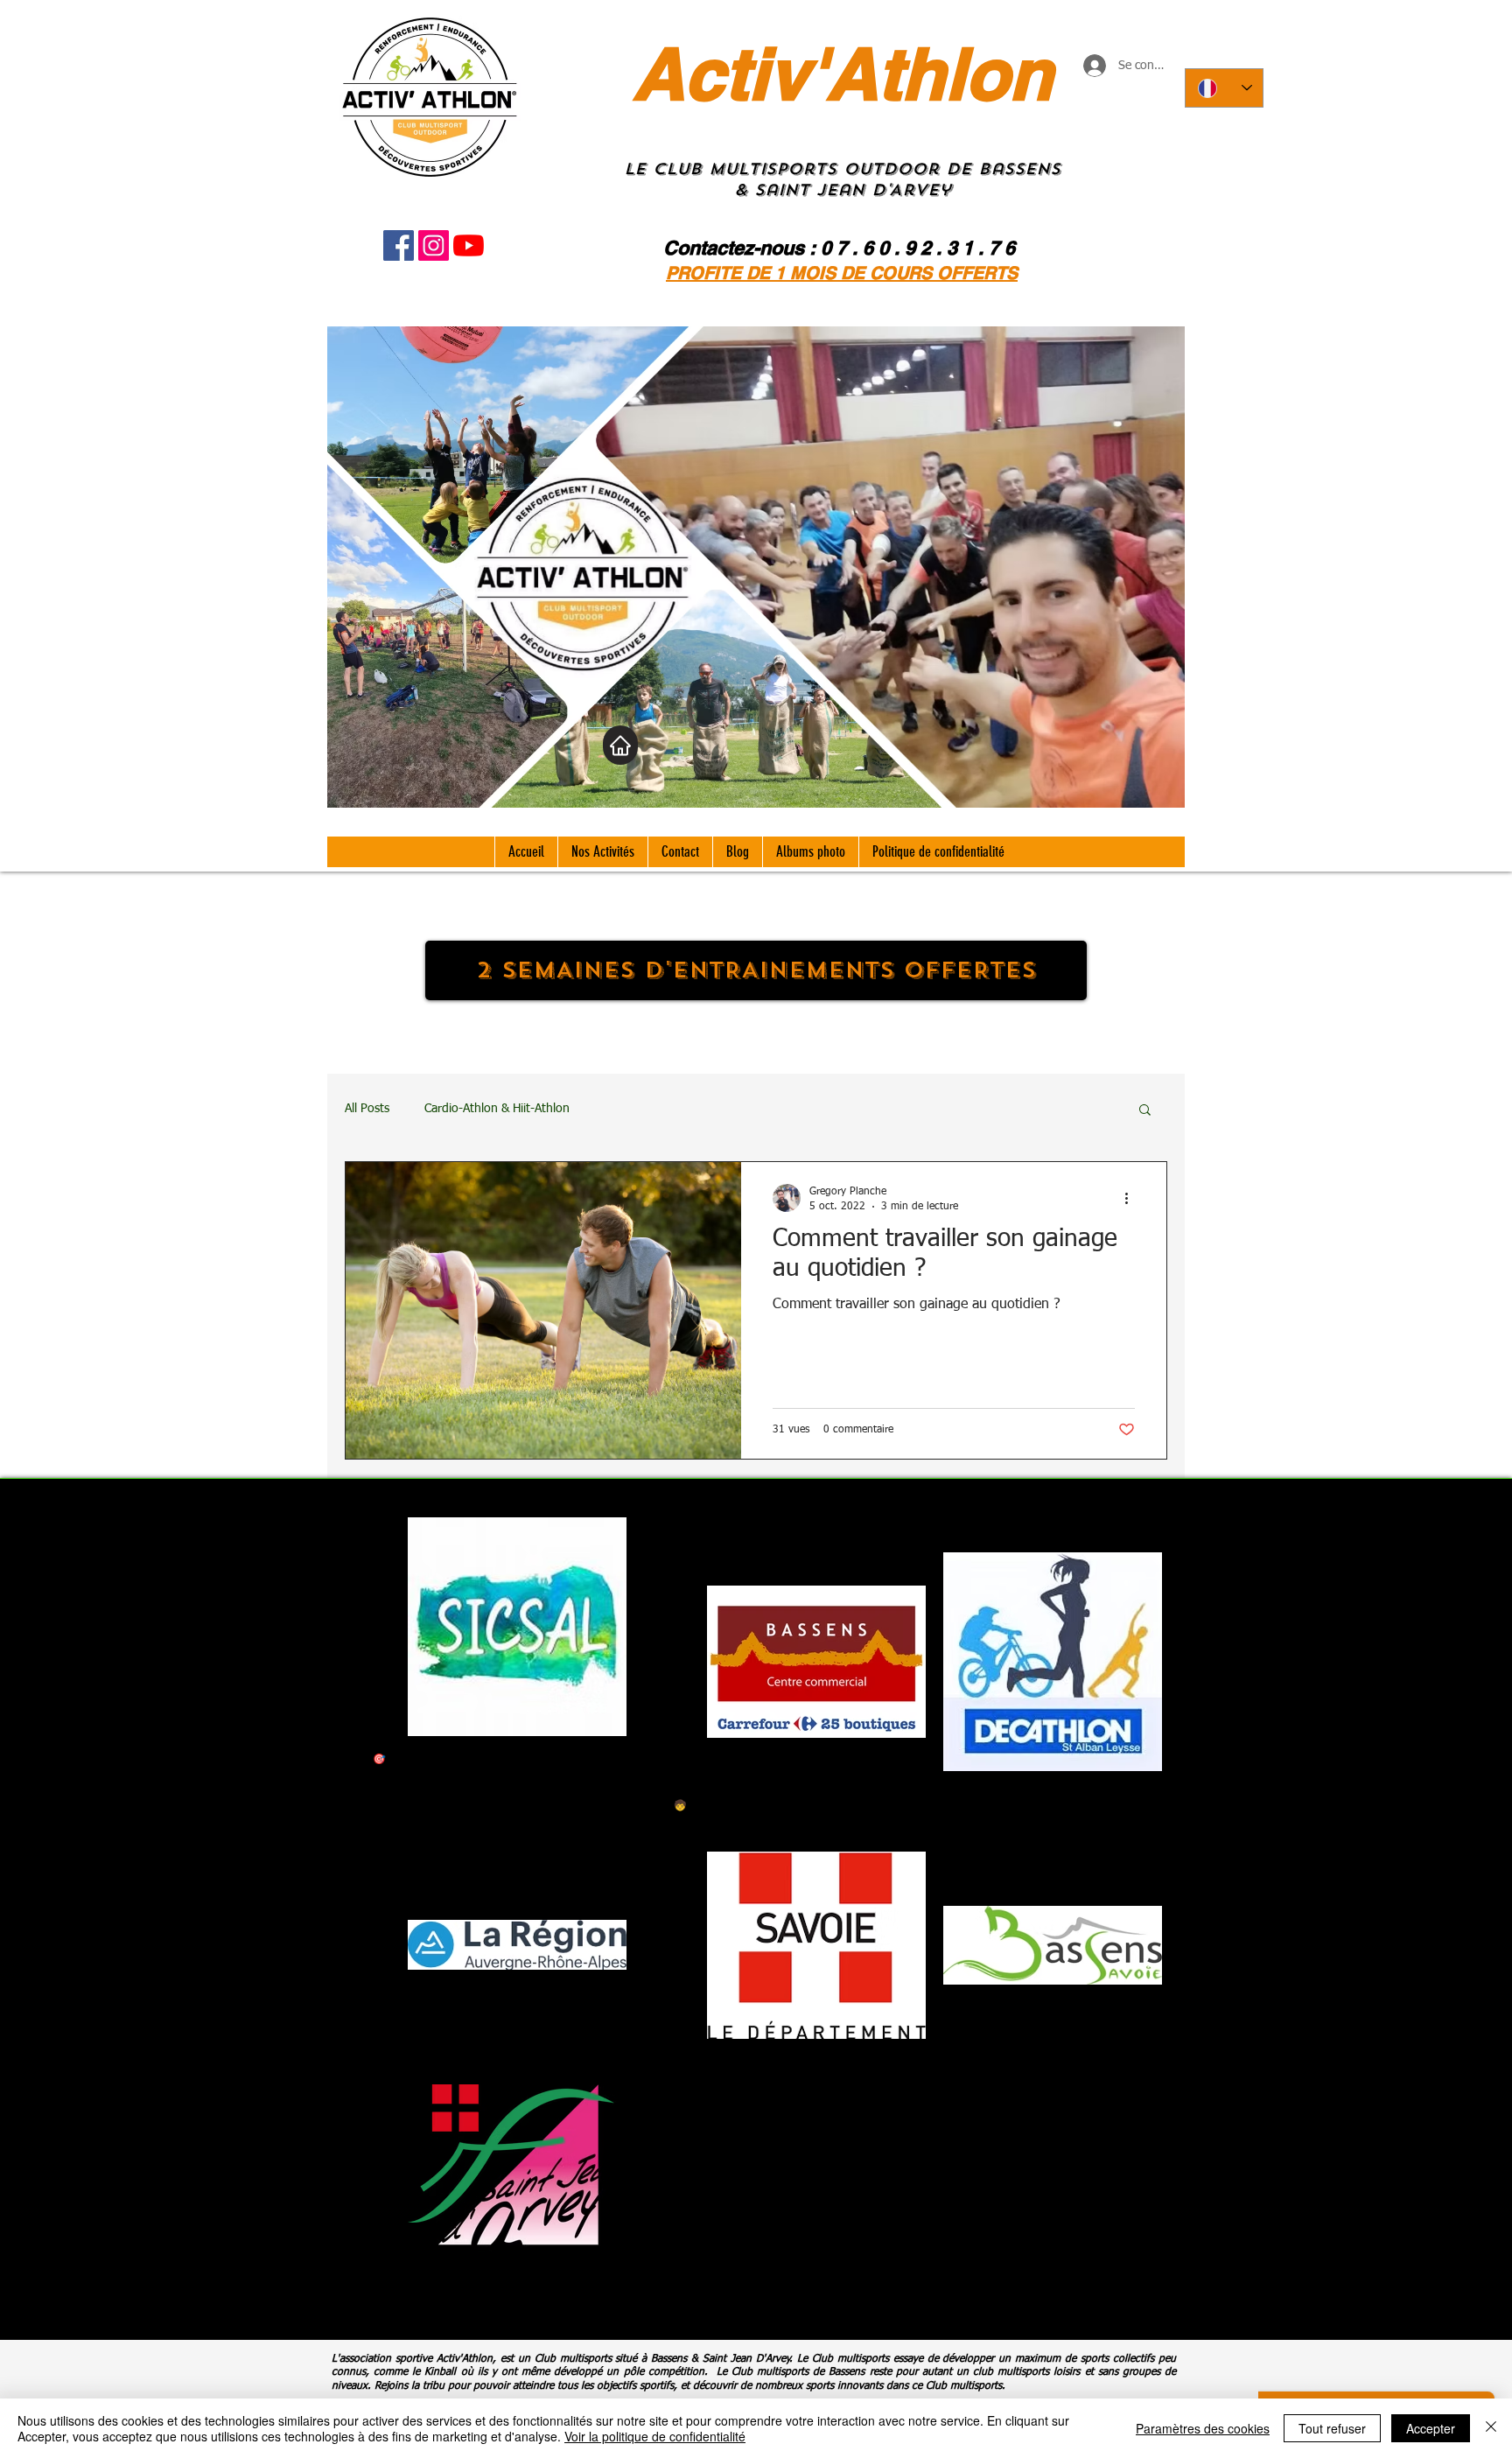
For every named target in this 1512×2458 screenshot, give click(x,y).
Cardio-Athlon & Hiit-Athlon (497, 1109)
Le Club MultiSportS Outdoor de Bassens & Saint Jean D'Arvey (842, 179)
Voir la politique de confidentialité (655, 2436)
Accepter (1431, 2428)
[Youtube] (469, 245)
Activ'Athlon (843, 74)
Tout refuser (1332, 2428)
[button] (1145, 1111)
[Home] (620, 745)
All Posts (367, 1109)
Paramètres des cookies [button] (1203, 2428)
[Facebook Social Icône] (399, 245)
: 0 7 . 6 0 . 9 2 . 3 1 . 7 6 (912, 248)
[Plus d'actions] (1132, 1198)
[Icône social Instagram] (434, 245)
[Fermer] (1491, 2428)
